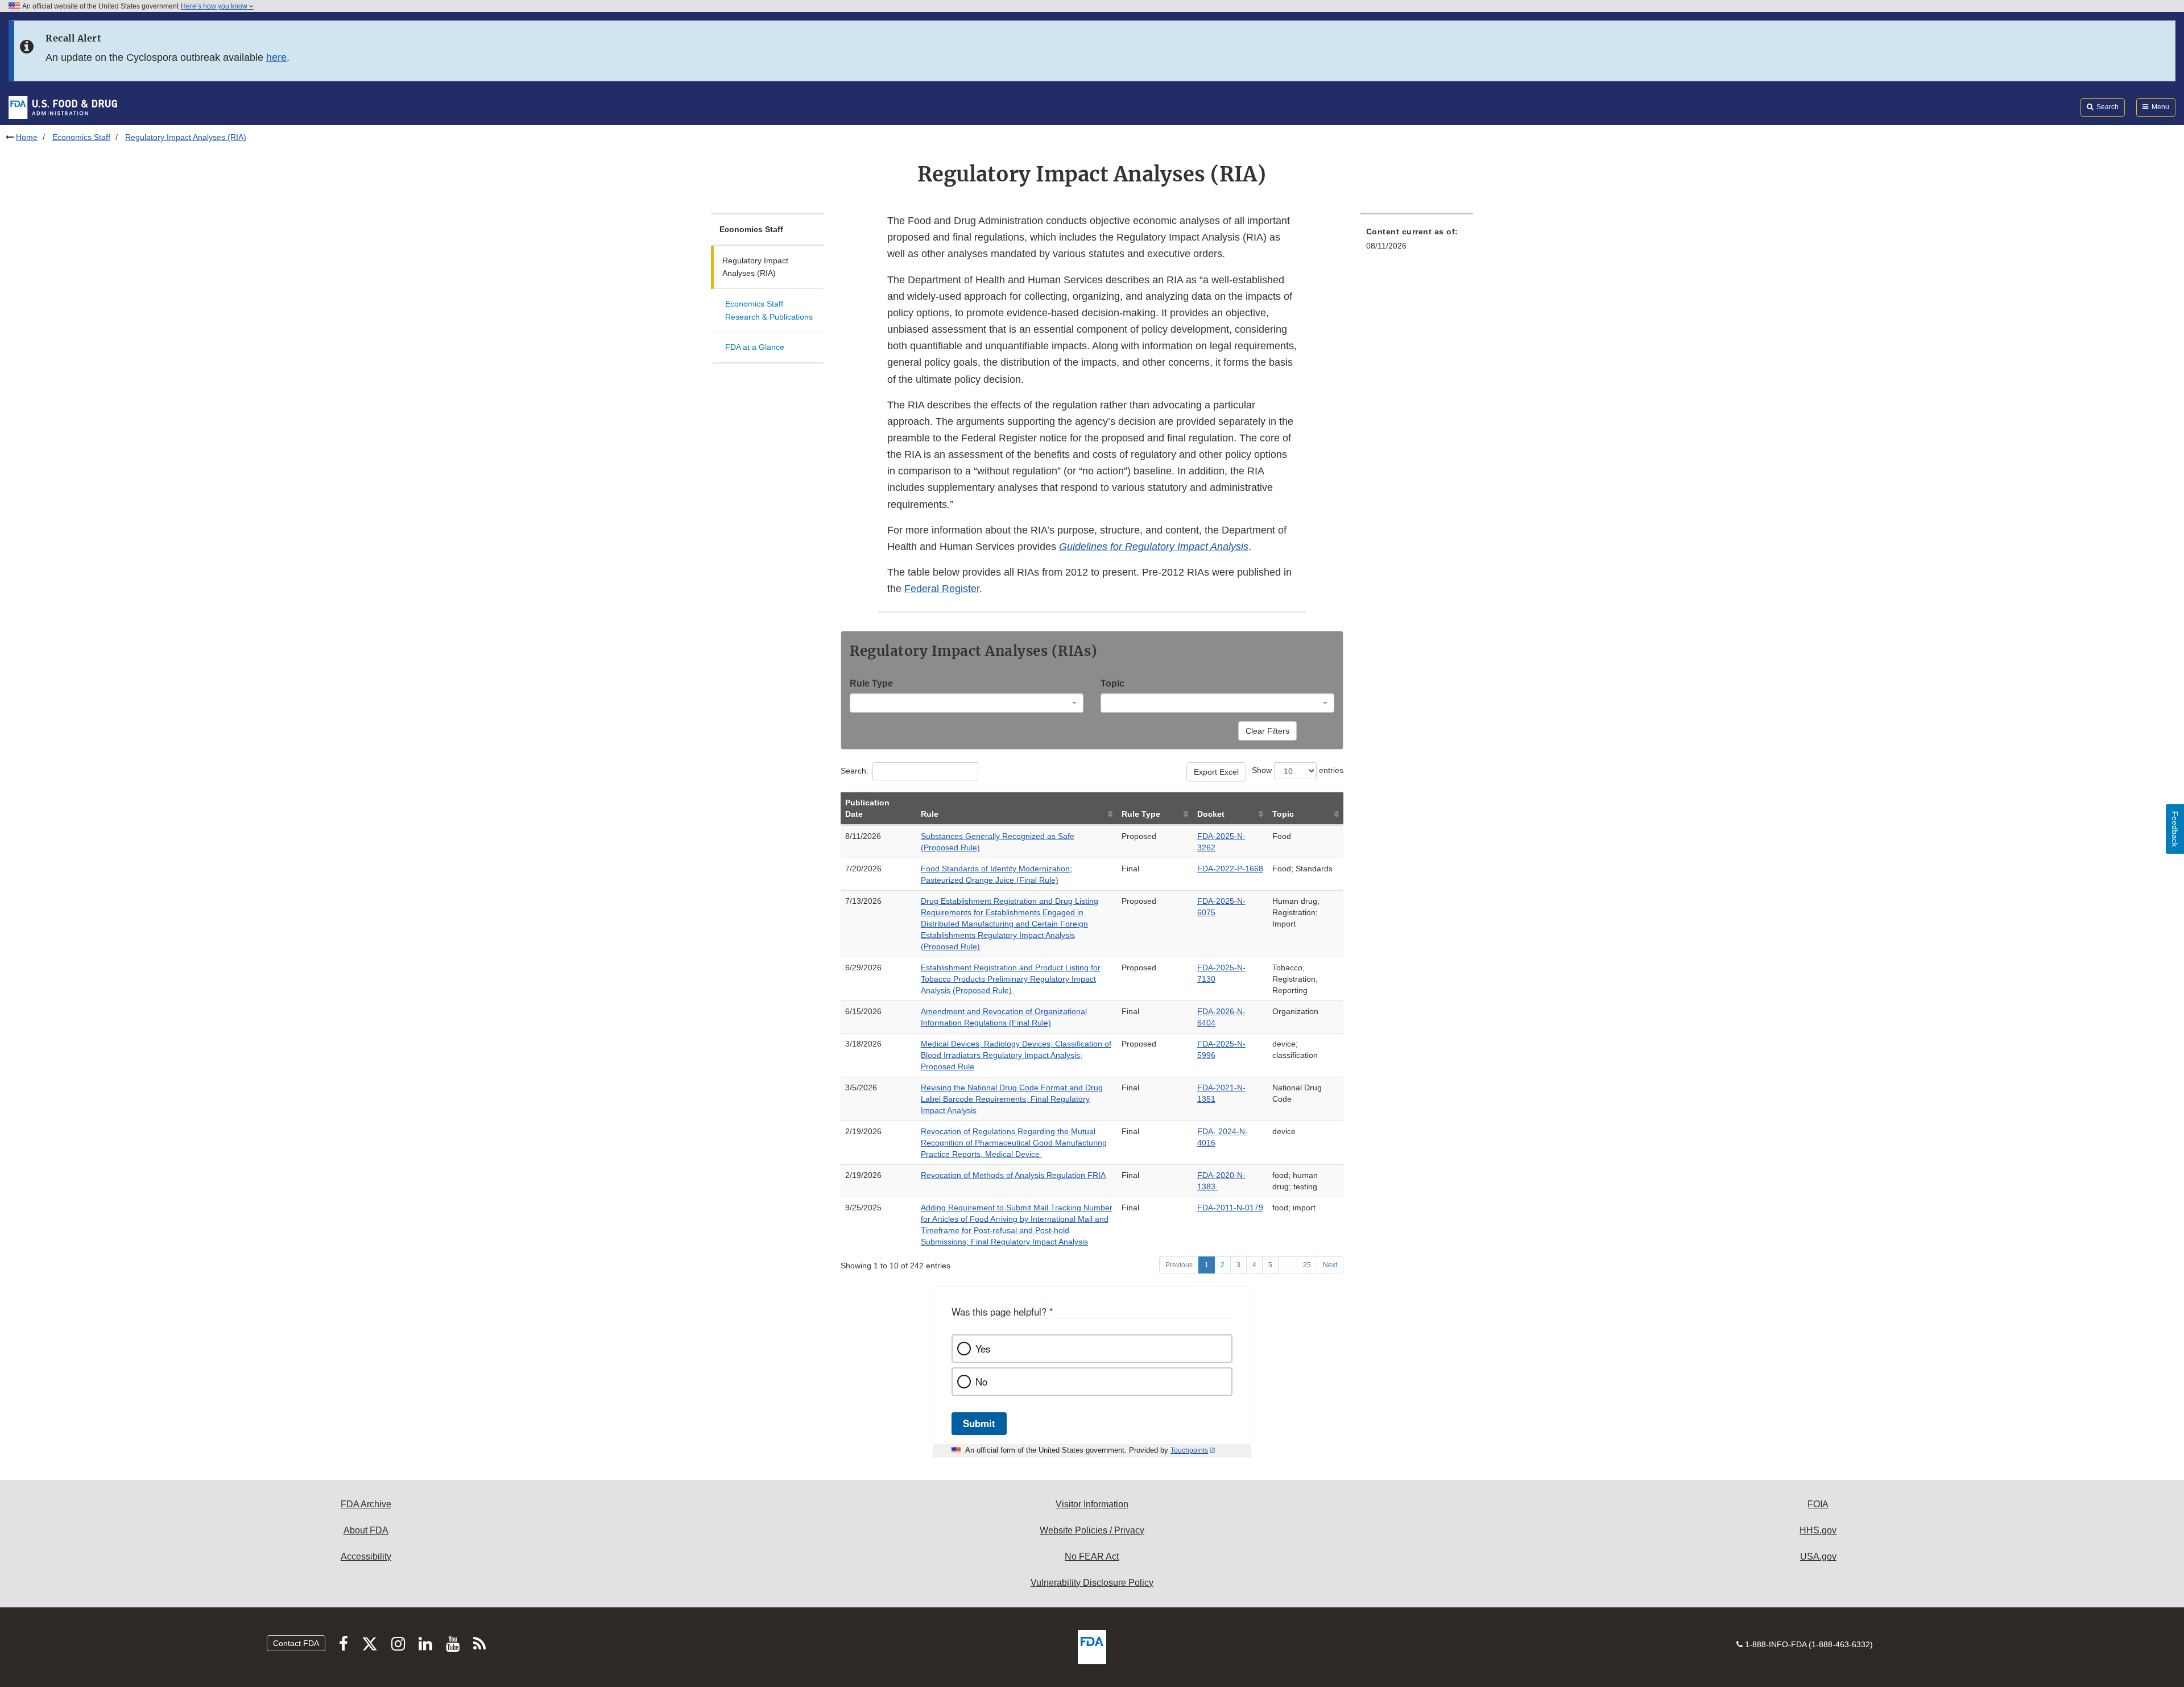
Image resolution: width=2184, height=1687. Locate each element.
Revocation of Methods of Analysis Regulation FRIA (1013, 1175)
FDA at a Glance (755, 347)
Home (27, 137)
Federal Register (942, 589)
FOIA (1818, 1504)
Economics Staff (81, 137)
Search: (855, 771)
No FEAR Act (1092, 1556)
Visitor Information (1092, 1504)
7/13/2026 (863, 901)
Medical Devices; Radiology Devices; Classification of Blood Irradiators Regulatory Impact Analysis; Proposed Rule (1016, 1055)
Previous (1179, 1265)
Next (1330, 1265)
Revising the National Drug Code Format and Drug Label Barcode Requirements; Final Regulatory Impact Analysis (1012, 1099)
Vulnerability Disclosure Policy (1092, 1583)
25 (1307, 1265)
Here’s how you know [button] (215, 6)
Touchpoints (1189, 1450)
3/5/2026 (861, 1088)
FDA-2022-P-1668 (1230, 869)
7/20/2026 (863, 869)
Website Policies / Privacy (1092, 1530)
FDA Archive (366, 1504)
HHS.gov (1818, 1530)
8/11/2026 (863, 836)
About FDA (366, 1530)
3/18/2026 (863, 1044)
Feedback (2175, 829)
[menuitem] (1417, 242)
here (276, 57)
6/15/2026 (863, 1011)
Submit (979, 1423)
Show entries (1298, 770)
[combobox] (967, 703)
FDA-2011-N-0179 (1230, 1208)
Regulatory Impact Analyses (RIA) (755, 267)
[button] (1154, 547)
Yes (983, 1349)
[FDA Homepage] (63, 107)
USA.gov (1818, 1556)
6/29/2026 (863, 967)
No (981, 1382)
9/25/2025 (863, 1208)
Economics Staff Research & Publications (769, 310)
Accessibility (366, 1556)
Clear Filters (1267, 731)
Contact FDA (296, 1643)
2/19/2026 (863, 1131)
